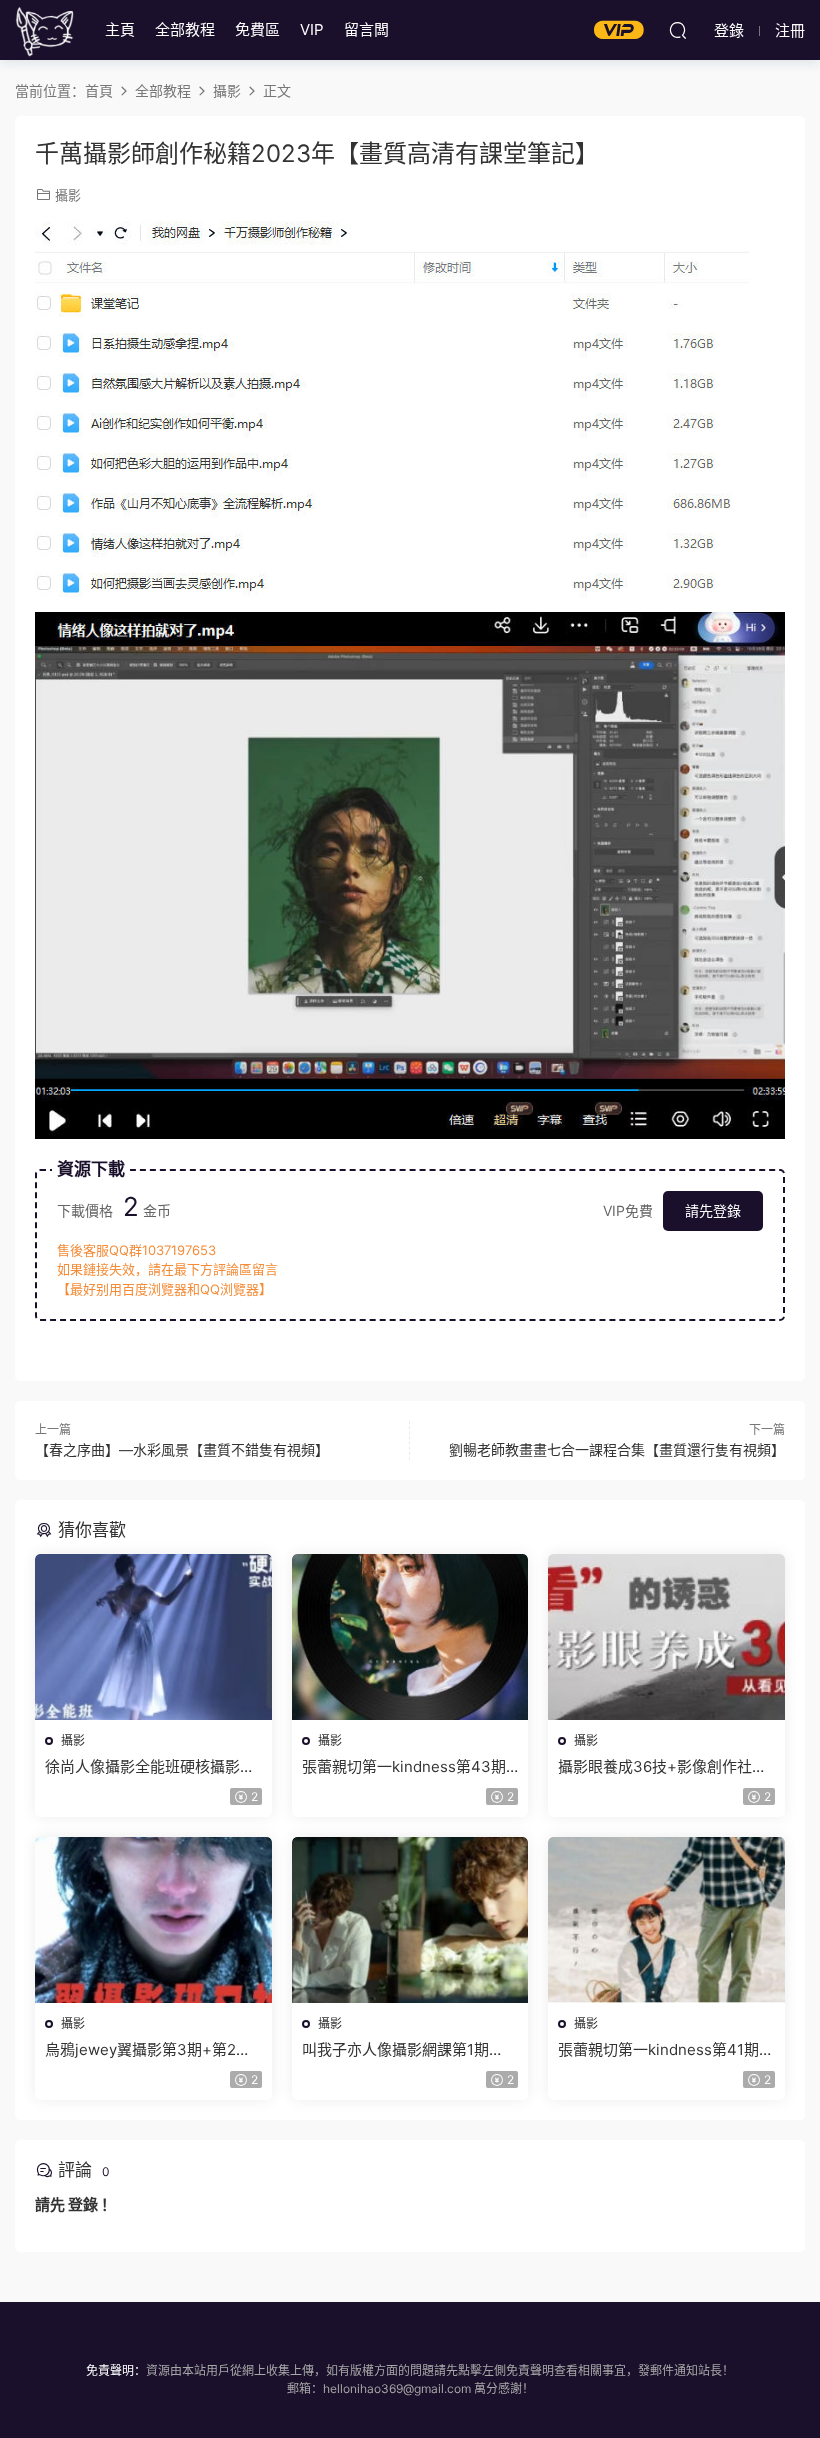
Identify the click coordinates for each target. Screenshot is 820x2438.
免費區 (257, 29)
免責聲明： (116, 2370)
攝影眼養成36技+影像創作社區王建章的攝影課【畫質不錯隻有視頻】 (663, 1767)
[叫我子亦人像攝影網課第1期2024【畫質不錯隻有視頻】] (410, 1920)
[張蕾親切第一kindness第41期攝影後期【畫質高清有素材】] (666, 1920)
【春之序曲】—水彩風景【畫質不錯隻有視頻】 (182, 1449)
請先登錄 (713, 1210)
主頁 (120, 29)
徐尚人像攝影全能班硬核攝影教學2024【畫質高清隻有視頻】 (150, 1767)
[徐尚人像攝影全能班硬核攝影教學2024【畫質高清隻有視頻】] (153, 1637)
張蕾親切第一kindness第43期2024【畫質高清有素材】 (404, 1767)
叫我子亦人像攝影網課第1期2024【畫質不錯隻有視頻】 (395, 2050)
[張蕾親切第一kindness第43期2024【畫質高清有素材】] (410, 1637)
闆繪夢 (45, 30)
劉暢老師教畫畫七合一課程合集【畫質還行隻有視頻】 (617, 1449)
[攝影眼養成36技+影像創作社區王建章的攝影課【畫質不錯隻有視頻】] (666, 1637)
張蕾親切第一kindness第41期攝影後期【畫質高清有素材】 (666, 2050)
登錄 (83, 2204)
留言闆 (366, 29)
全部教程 (185, 29)
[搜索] (678, 30)
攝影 (68, 195)
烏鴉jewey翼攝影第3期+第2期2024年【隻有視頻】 (148, 2050)
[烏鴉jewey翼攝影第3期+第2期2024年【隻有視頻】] (153, 1920)
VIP (312, 29)
